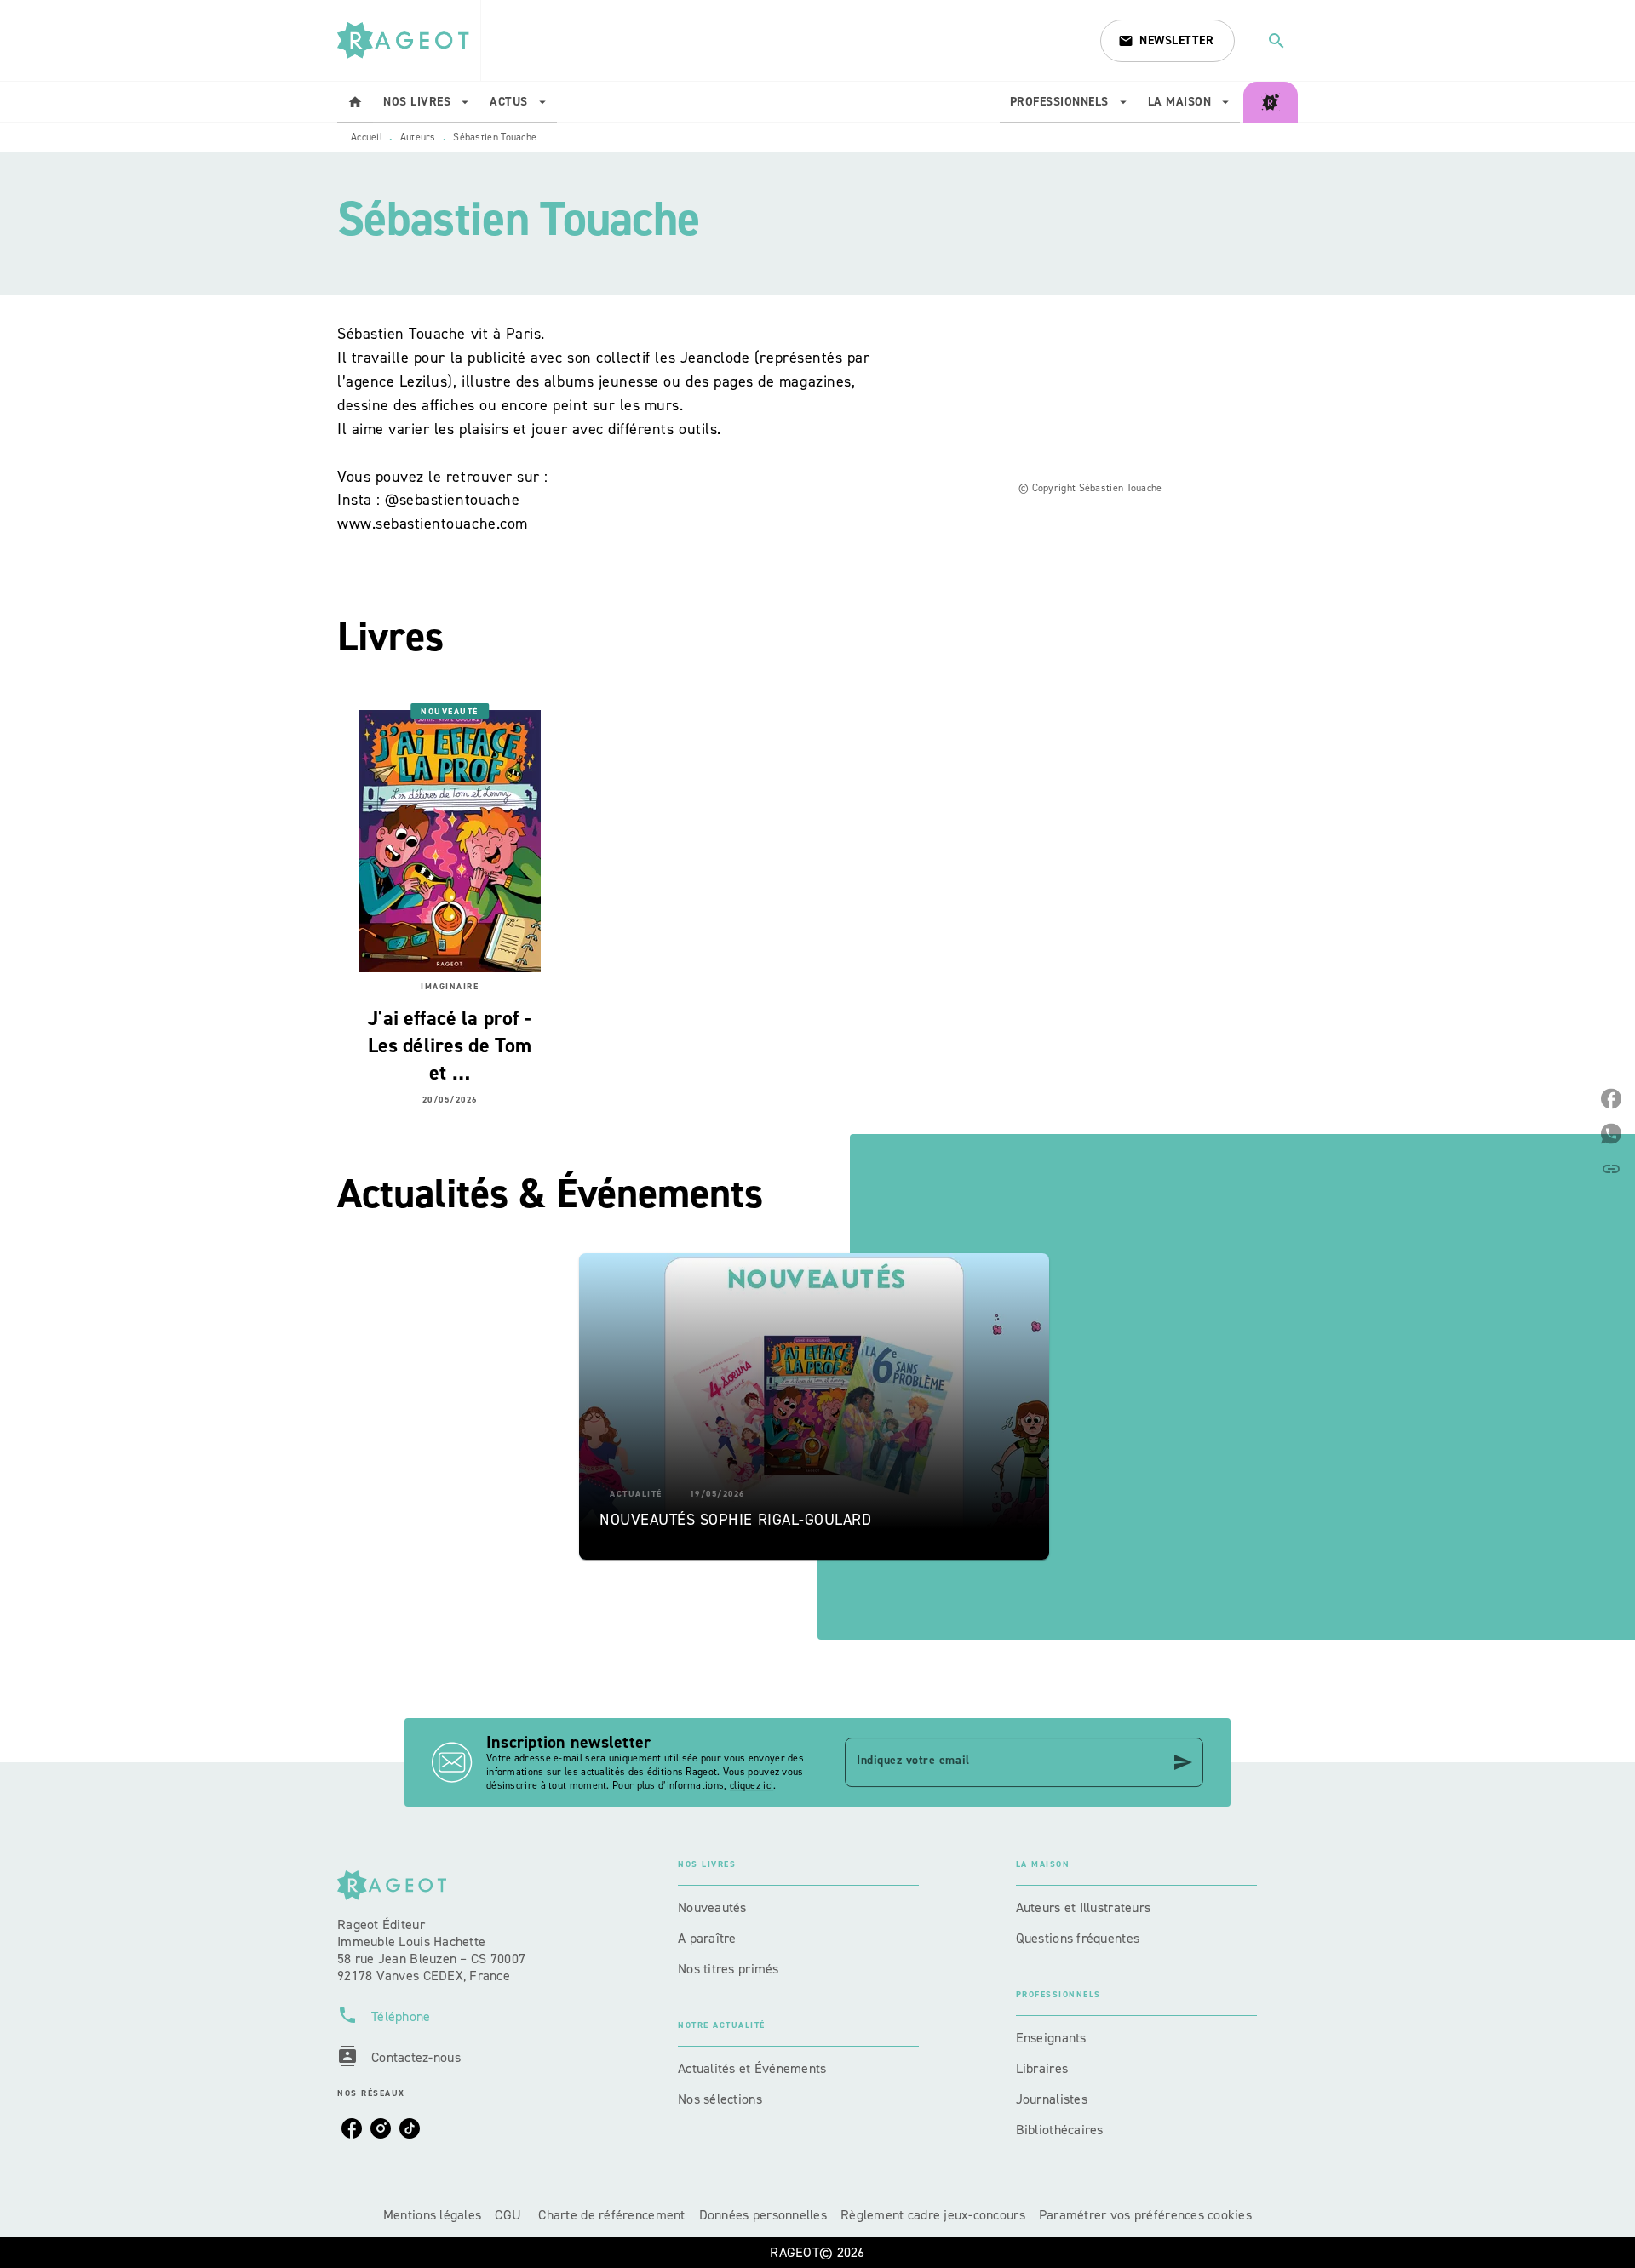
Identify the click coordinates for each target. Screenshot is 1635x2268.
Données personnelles (763, 2215)
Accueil (367, 137)
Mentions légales (432, 2215)
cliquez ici (752, 1785)
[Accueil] (409, 40)
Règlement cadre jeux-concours (933, 2215)
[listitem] (352, 2128)
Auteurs (418, 137)
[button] (1167, 41)
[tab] (355, 102)
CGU (510, 2215)
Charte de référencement (611, 2215)
